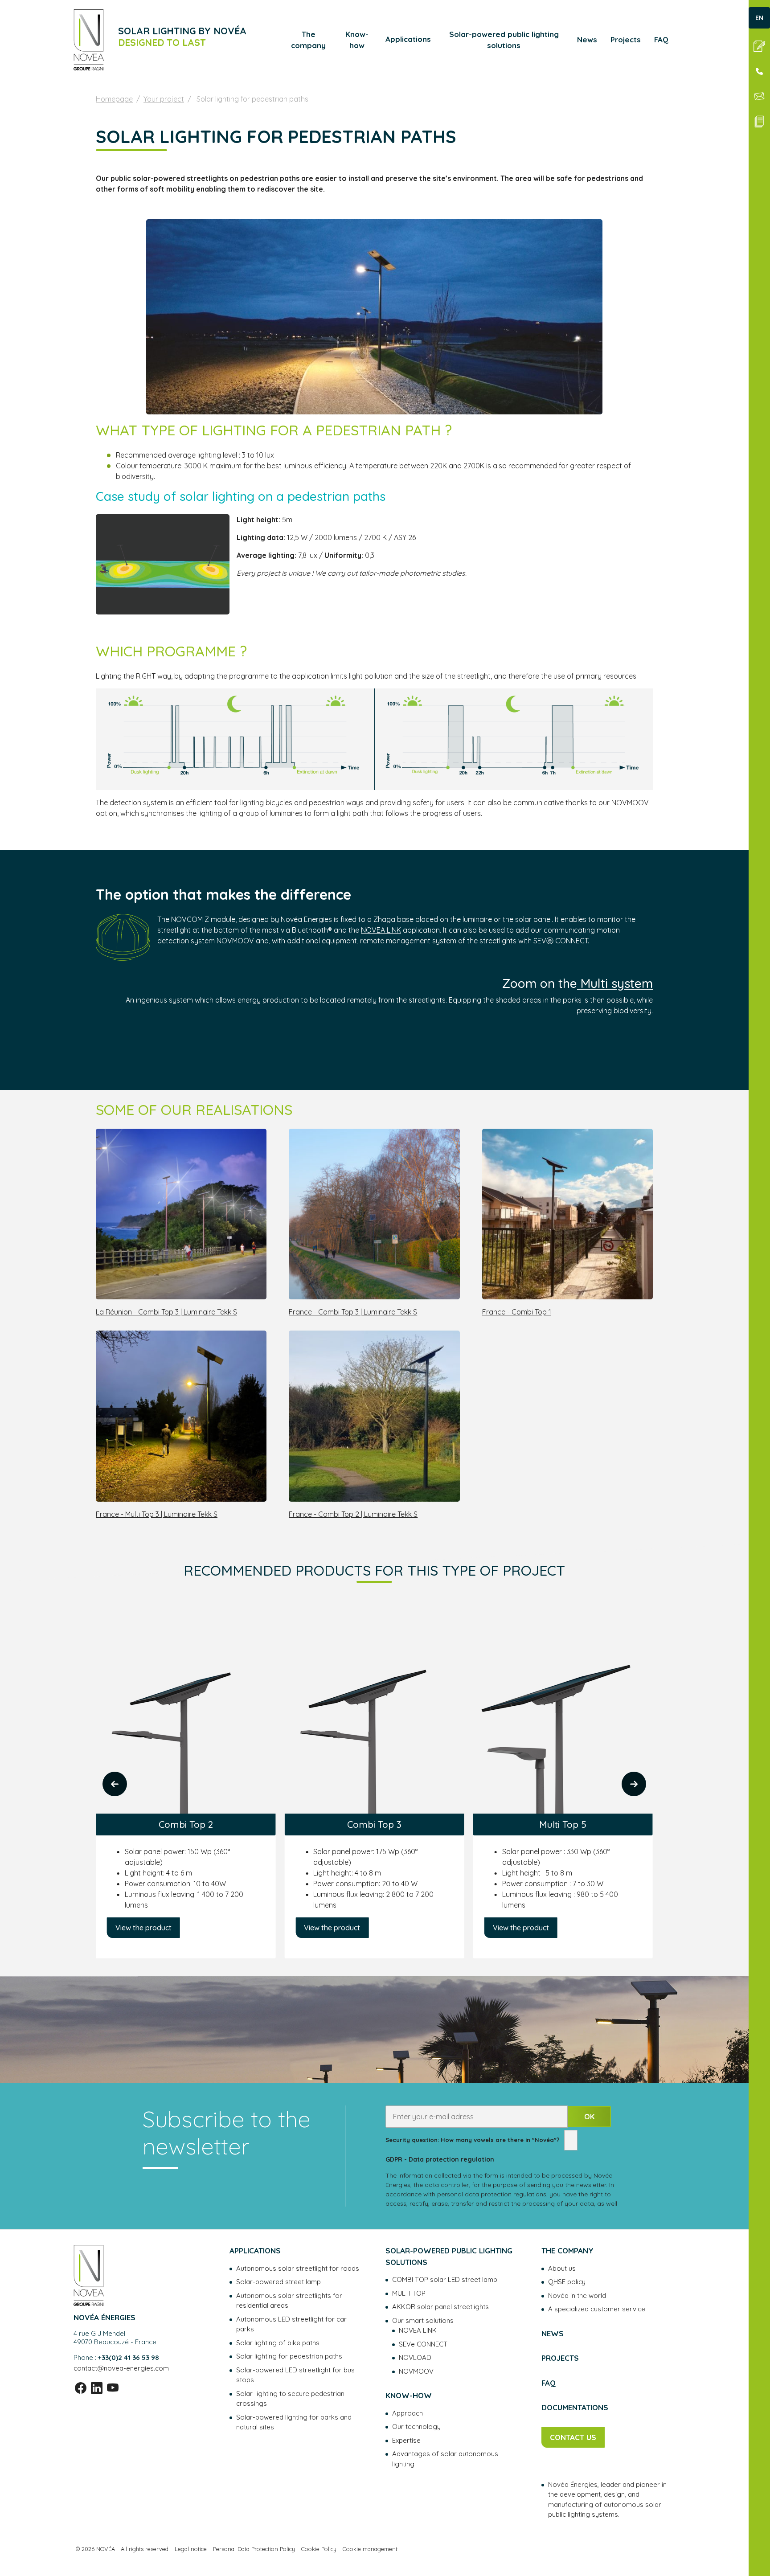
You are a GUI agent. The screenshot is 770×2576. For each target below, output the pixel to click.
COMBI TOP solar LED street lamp (445, 2279)
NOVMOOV (235, 941)
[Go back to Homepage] (89, 40)
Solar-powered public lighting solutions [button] (504, 40)
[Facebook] (81, 2388)
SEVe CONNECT (423, 2344)
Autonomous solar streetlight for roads (298, 2268)
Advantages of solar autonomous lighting (445, 2459)
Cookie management (370, 2549)
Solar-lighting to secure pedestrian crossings (290, 2399)
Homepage (114, 99)
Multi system (615, 983)
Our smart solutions (423, 2320)
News (587, 39)
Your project (164, 99)
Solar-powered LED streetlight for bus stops (295, 2375)
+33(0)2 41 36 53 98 (129, 2357)
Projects (626, 39)
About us (562, 2268)
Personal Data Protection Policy (254, 2549)
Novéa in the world (577, 2295)
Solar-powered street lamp (279, 2282)
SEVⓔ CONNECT (561, 941)
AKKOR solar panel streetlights (440, 2307)
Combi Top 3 (186, 1824)
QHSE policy (567, 2282)
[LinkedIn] (97, 2388)
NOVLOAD (415, 2357)
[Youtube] (113, 2388)
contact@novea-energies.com (121, 2368)
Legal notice (191, 2549)
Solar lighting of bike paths (278, 2343)
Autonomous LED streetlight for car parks (291, 2324)
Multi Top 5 (374, 1824)
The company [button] (308, 40)
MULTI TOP (409, 2293)
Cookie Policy (319, 2549)
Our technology (416, 2427)
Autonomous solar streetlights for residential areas (289, 2301)
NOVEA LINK (381, 930)
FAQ (661, 39)
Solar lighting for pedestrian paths (289, 2356)
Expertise (406, 2440)
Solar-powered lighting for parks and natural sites (294, 2422)
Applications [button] (408, 39)
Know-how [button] (357, 40)
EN (759, 18)
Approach (408, 2413)
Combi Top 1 (563, 1793)
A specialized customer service (597, 2309)
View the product (143, 1928)
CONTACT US (573, 2437)
